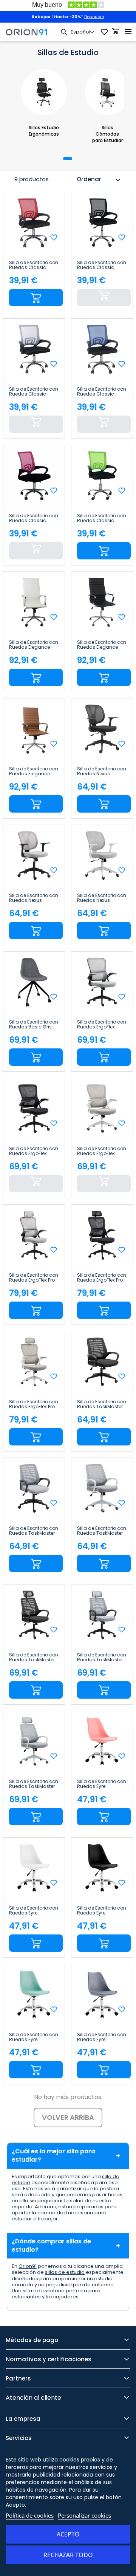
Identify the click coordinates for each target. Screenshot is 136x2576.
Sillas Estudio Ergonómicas (44, 131)
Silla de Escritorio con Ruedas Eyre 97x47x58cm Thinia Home (102, 1784)
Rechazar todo (68, 2555)
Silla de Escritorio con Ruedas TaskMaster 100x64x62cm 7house (102, 1404)
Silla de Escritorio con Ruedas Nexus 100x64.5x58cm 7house (102, 772)
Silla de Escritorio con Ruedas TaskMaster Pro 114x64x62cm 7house (34, 1658)
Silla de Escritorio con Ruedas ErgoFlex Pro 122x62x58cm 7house (34, 1278)
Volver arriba (68, 2117)
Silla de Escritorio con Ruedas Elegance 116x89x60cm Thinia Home (34, 645)
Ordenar (99, 180)
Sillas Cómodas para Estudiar (107, 134)
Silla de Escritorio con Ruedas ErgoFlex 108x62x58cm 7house (102, 1025)
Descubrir (94, 17)
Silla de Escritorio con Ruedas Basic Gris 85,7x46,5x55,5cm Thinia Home (34, 1025)
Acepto (68, 2534)
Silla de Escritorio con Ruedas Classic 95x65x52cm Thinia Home (34, 265)
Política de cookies (30, 2515)
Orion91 (28, 2266)
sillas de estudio (65, 2272)
